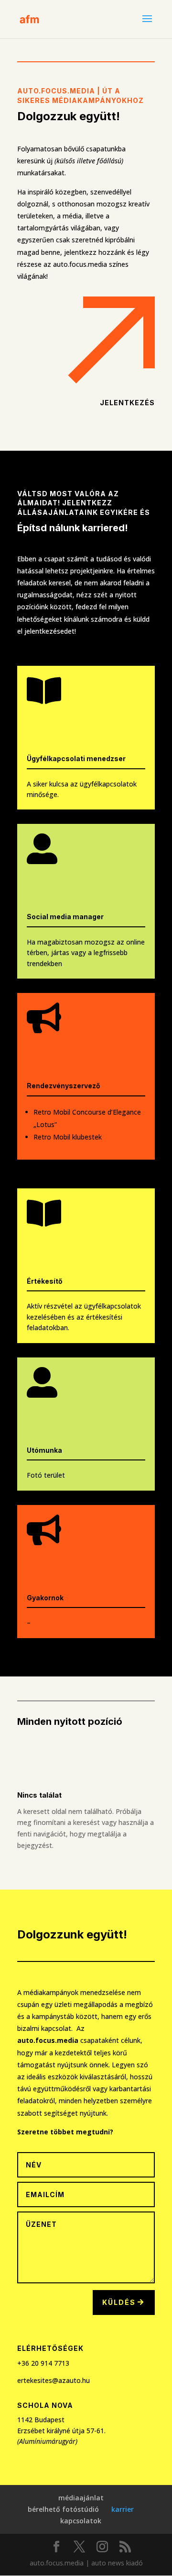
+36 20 (29, 2363)
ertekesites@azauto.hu (54, 2380)
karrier (123, 2509)
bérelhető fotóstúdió (63, 2509)
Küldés (119, 2302)
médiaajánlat (81, 2498)
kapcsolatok (81, 2521)
